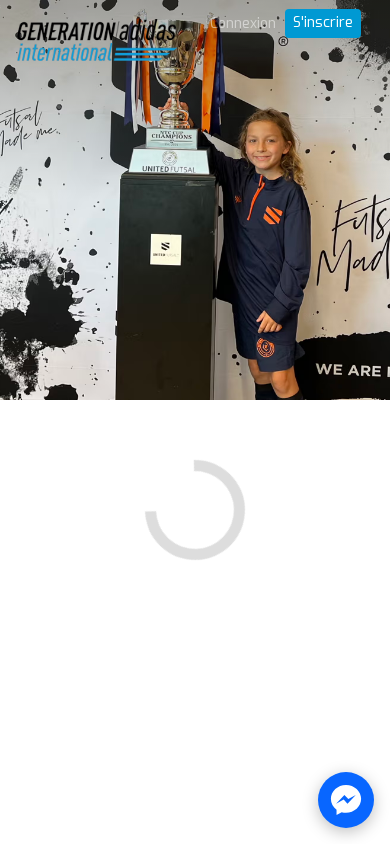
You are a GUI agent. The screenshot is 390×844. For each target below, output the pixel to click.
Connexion (243, 23)
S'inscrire (323, 22)
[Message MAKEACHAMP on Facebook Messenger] (346, 800)
